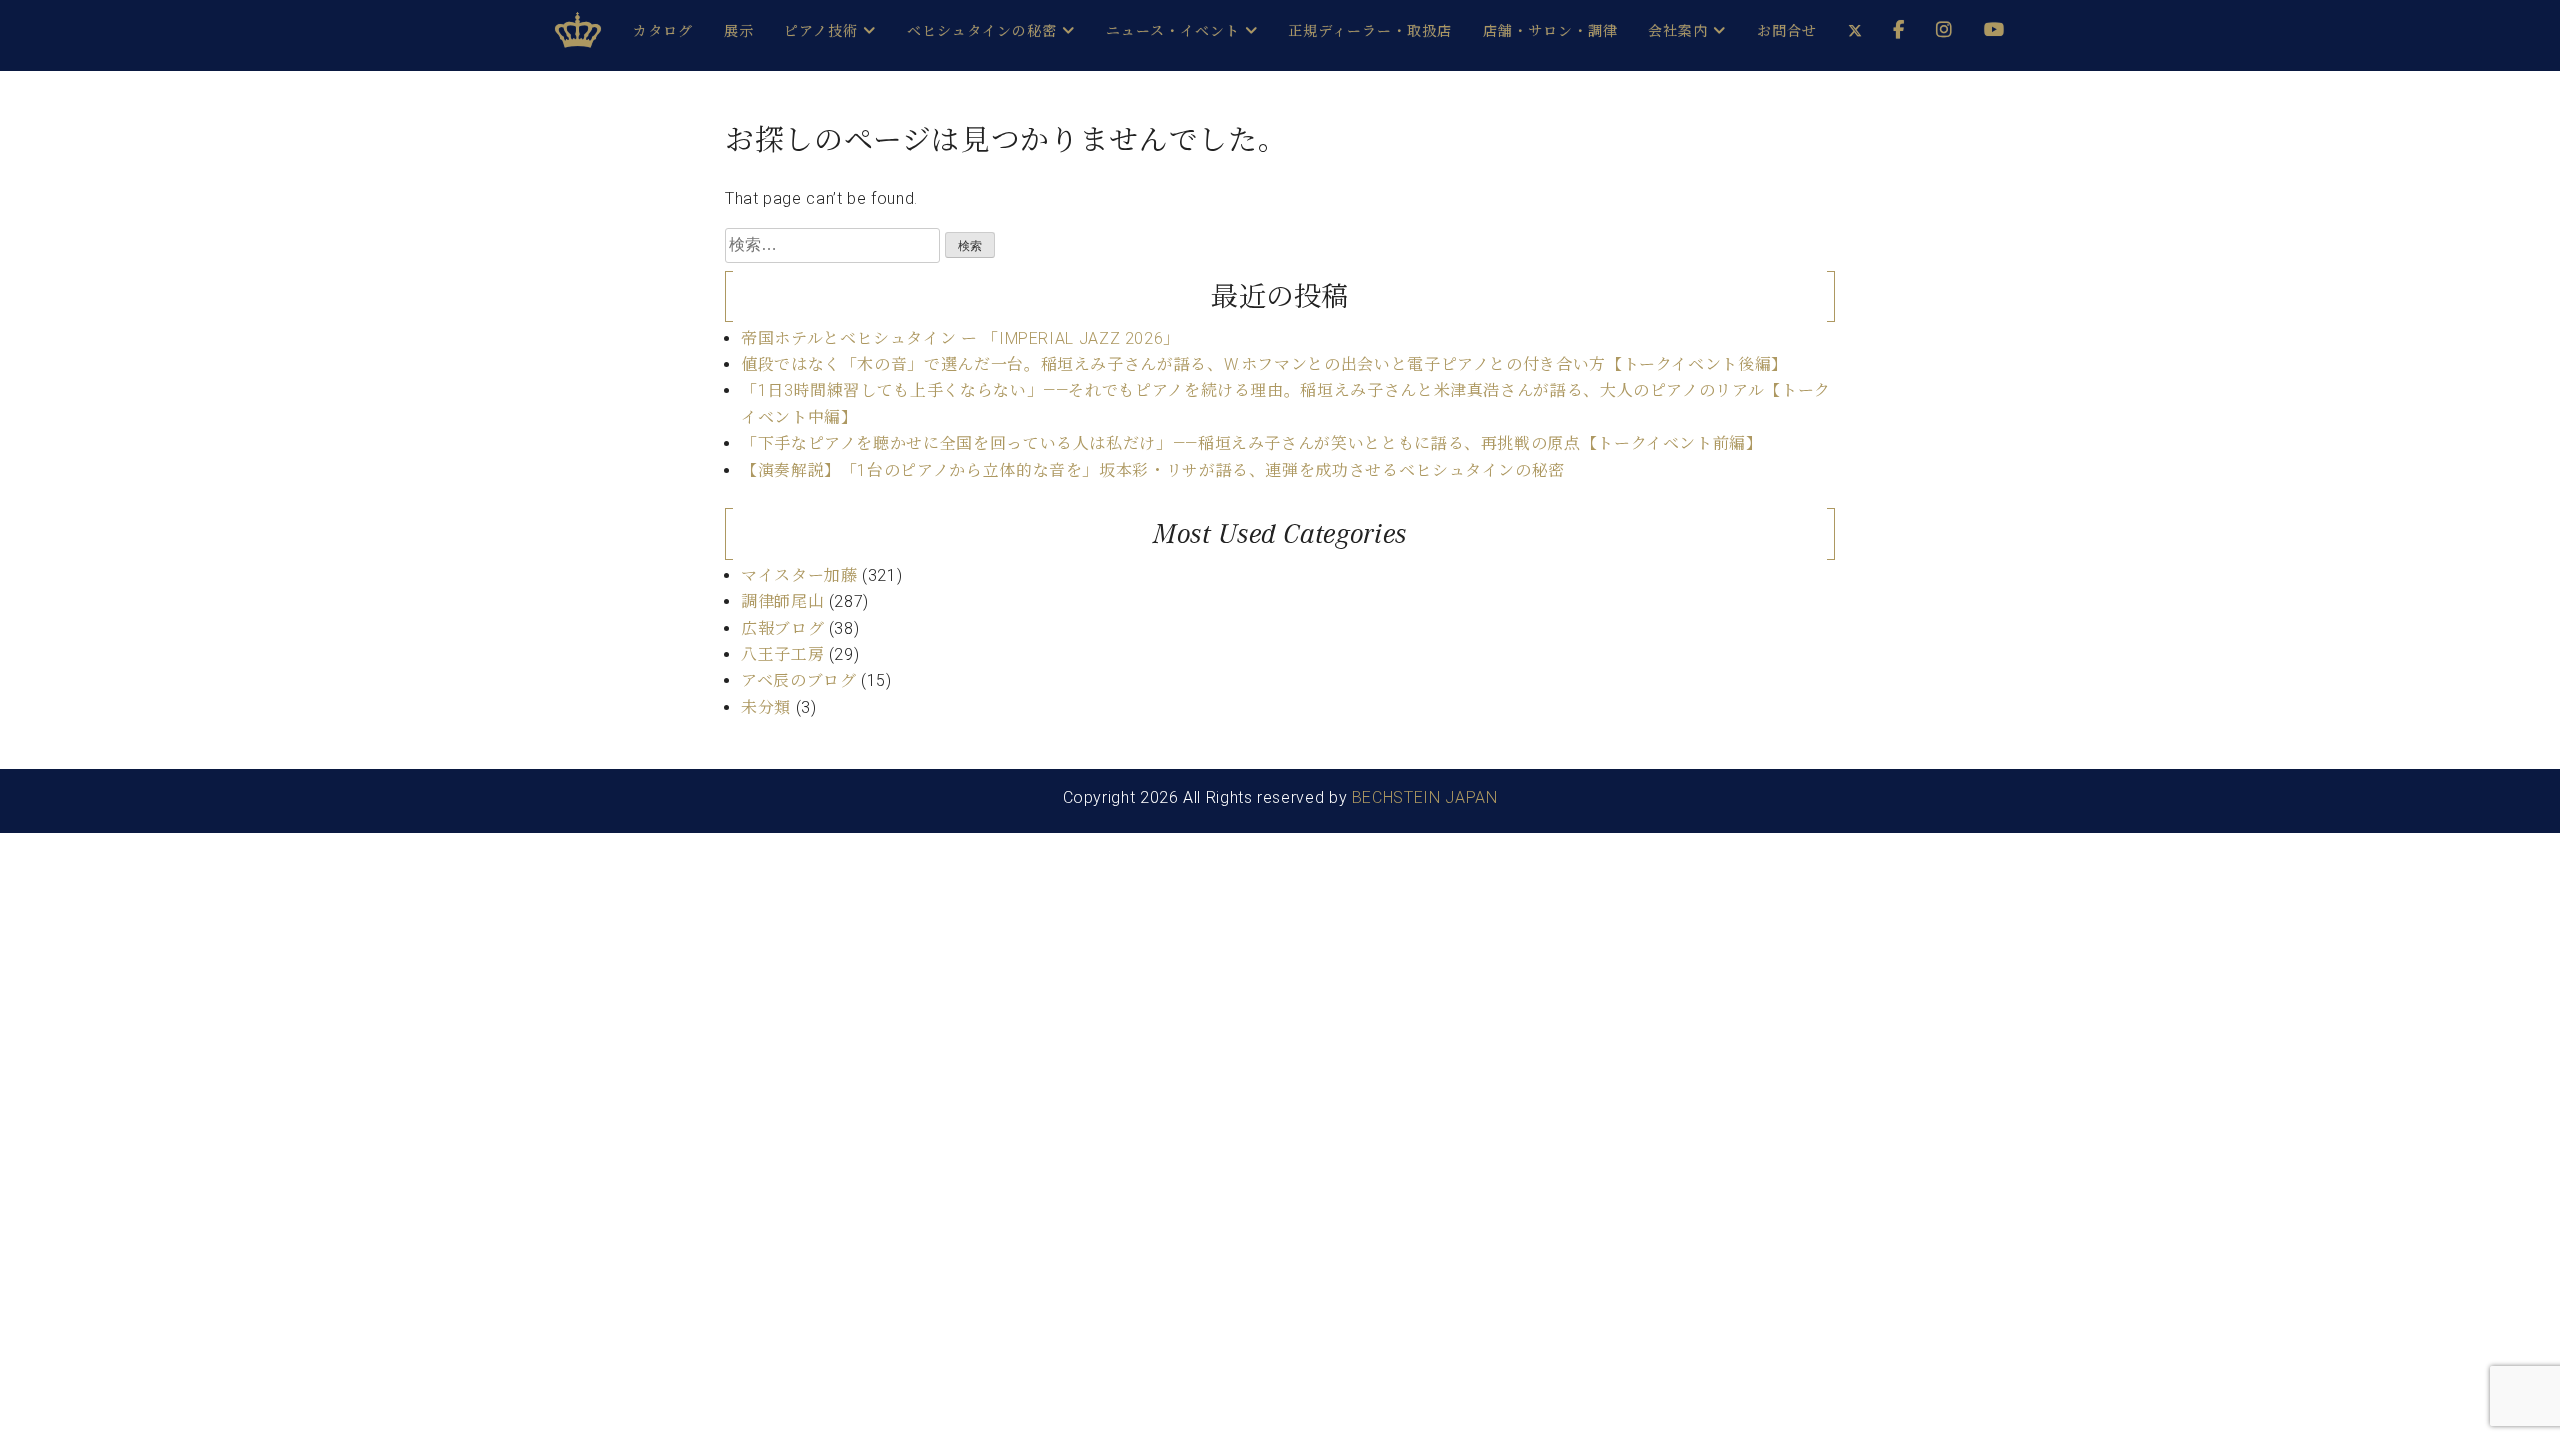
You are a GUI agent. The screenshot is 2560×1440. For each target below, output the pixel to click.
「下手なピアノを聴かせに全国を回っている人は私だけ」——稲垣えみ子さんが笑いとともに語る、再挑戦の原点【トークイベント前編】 (1252, 443)
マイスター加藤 (799, 575)
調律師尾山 (782, 601)
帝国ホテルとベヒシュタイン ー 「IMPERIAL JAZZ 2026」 (960, 338)
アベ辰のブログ (798, 680)
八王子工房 (782, 654)
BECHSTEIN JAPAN (1425, 797)
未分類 (766, 707)
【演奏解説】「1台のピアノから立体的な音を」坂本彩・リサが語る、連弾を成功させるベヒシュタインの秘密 (1153, 470)
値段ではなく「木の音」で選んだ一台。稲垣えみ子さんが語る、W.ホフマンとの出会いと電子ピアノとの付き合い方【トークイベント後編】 (1264, 364)
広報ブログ (782, 628)
